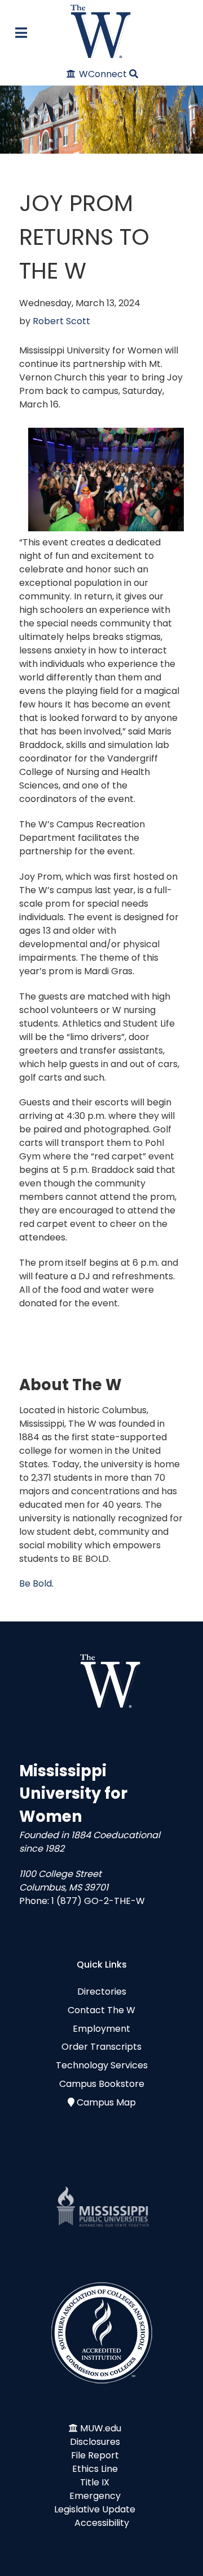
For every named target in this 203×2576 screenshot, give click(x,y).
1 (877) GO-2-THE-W (98, 1901)
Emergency (95, 2496)
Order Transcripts (101, 2047)
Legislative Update (95, 2509)
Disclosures (95, 2442)
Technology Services (102, 2065)
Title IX (95, 2482)
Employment (101, 2029)
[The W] (101, 31)
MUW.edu (101, 2428)
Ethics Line (95, 2469)
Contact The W (101, 2010)
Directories (102, 1992)
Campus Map (106, 2102)
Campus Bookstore (102, 2084)
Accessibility (102, 2523)
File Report (95, 2455)
